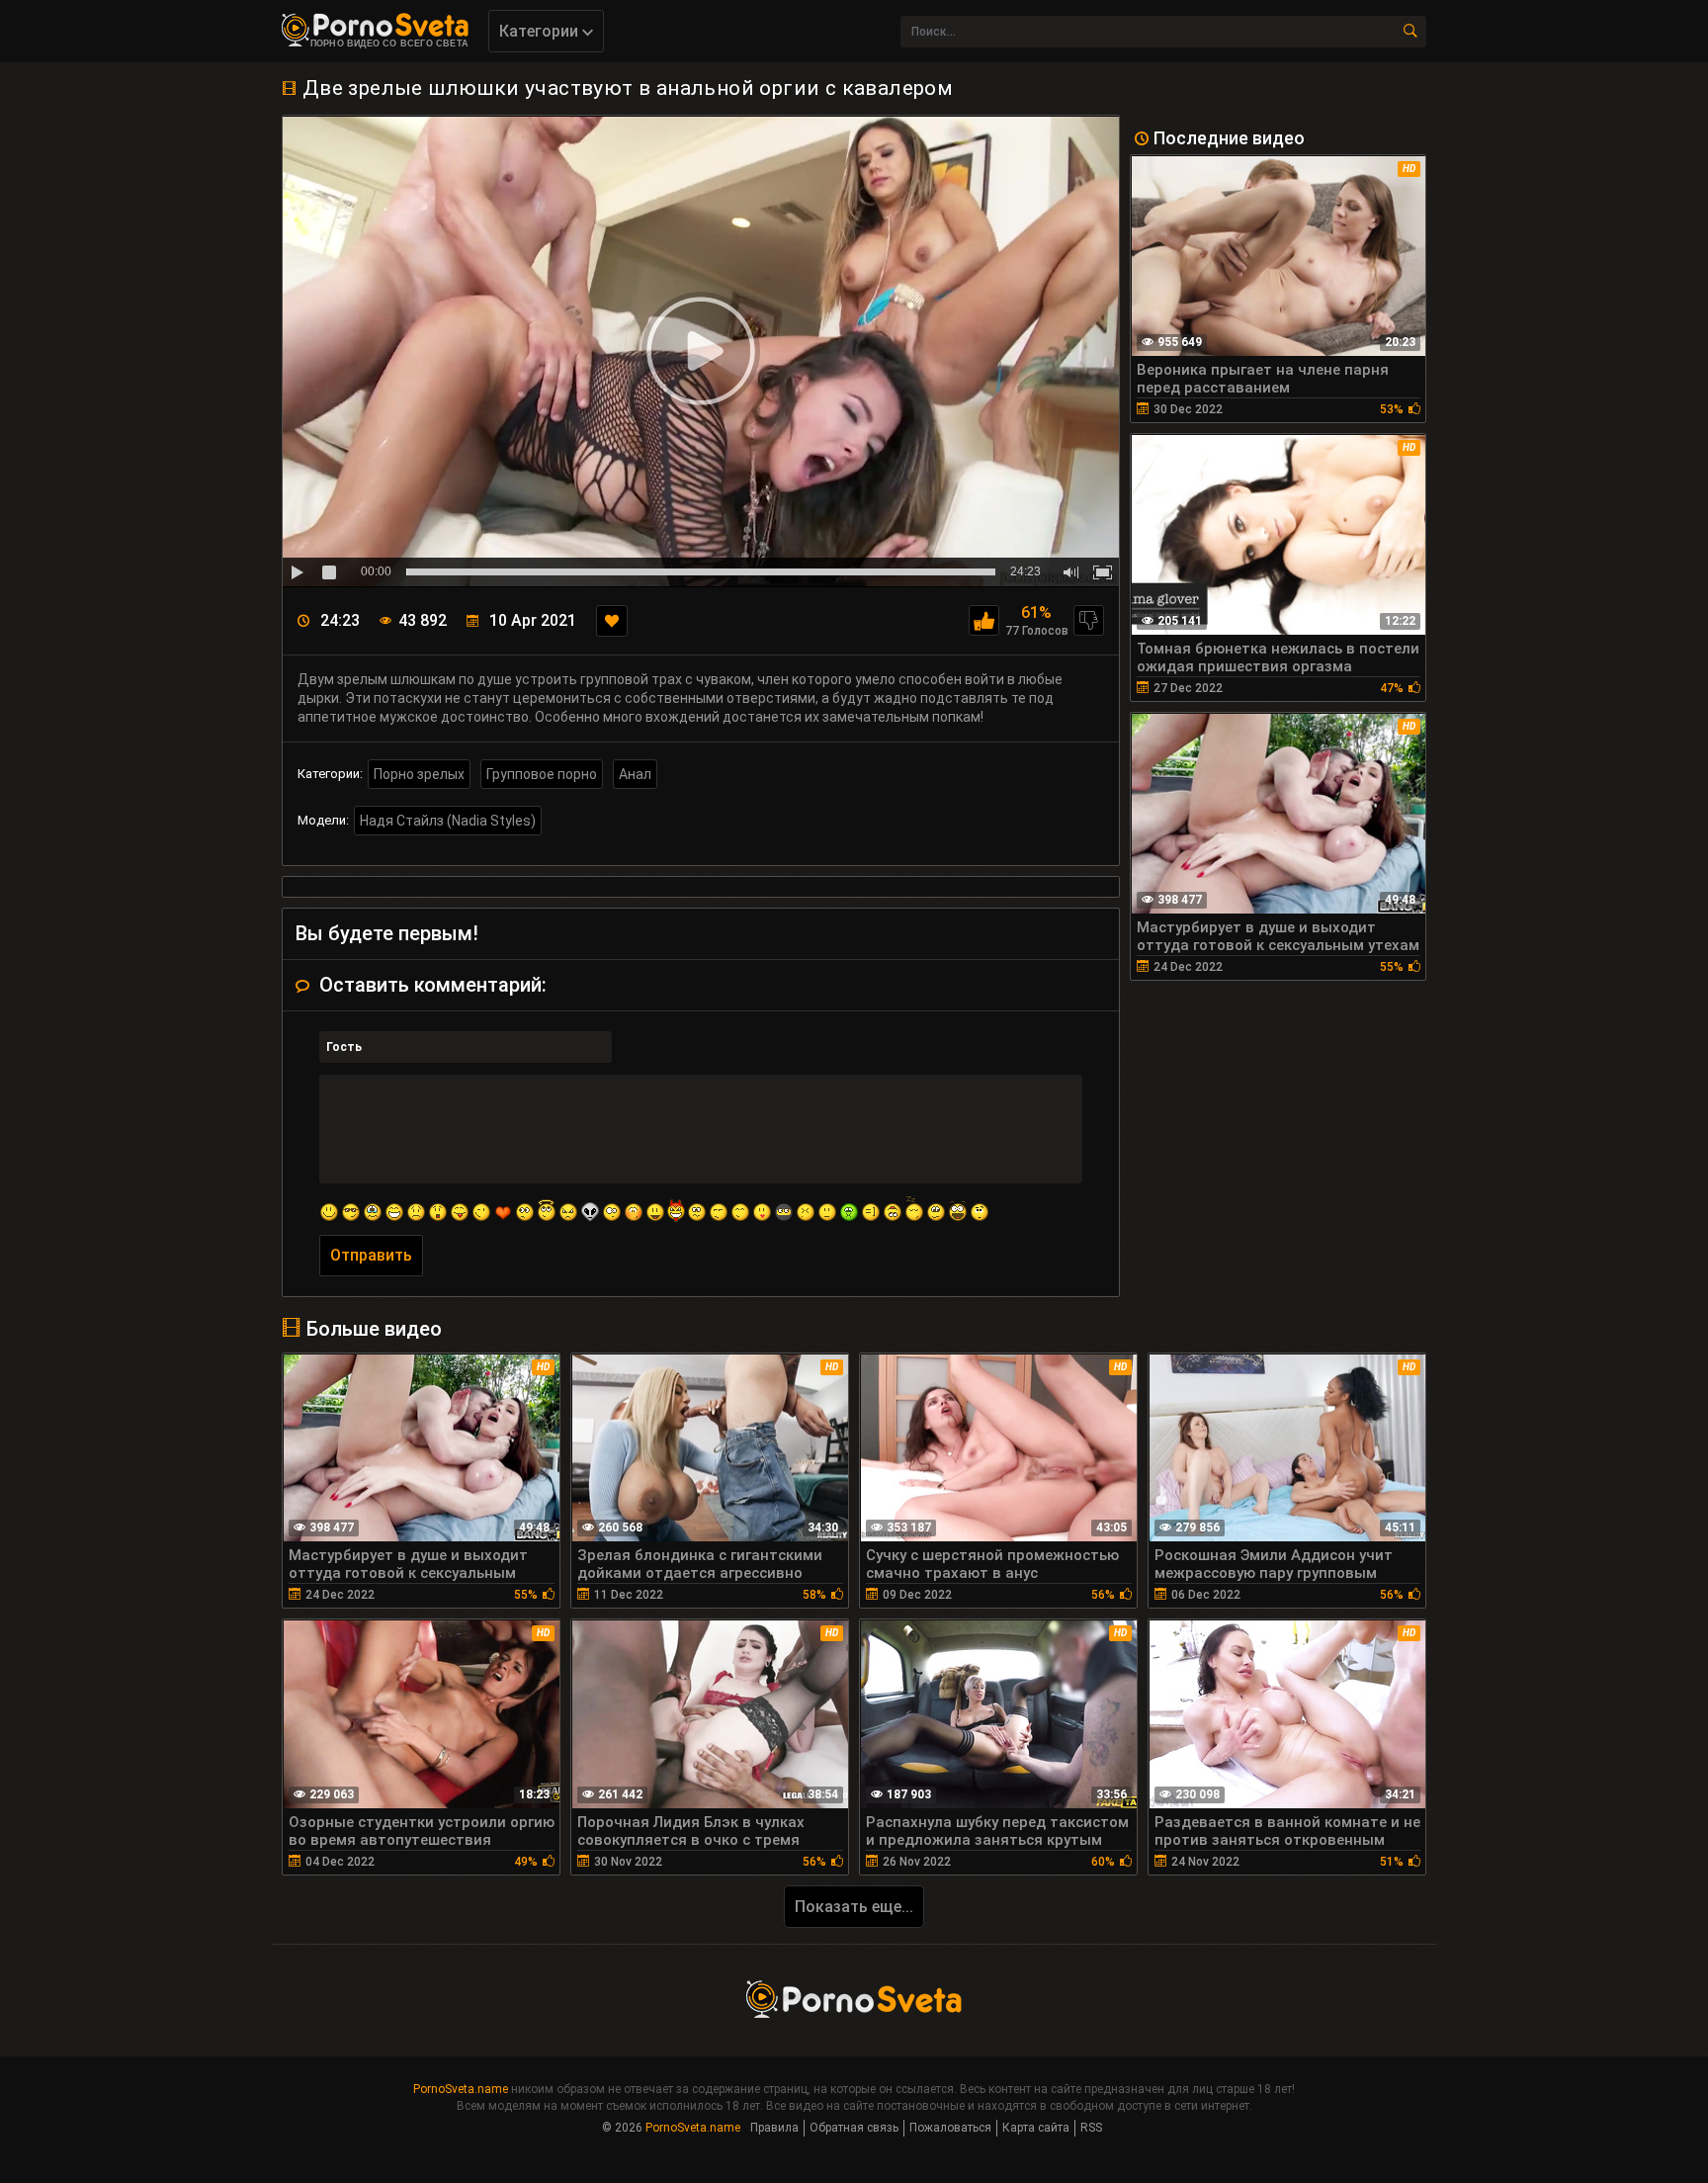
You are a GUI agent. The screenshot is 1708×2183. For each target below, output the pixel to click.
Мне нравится (984, 620)
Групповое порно (542, 774)
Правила (774, 2128)
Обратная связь (854, 2128)
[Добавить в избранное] (612, 621)
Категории (541, 31)
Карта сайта (1036, 2128)
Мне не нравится (1089, 620)
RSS (1091, 2128)
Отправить (371, 1255)
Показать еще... (854, 1907)
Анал (635, 774)
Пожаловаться (950, 2128)
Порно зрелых (419, 774)
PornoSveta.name (461, 2089)
